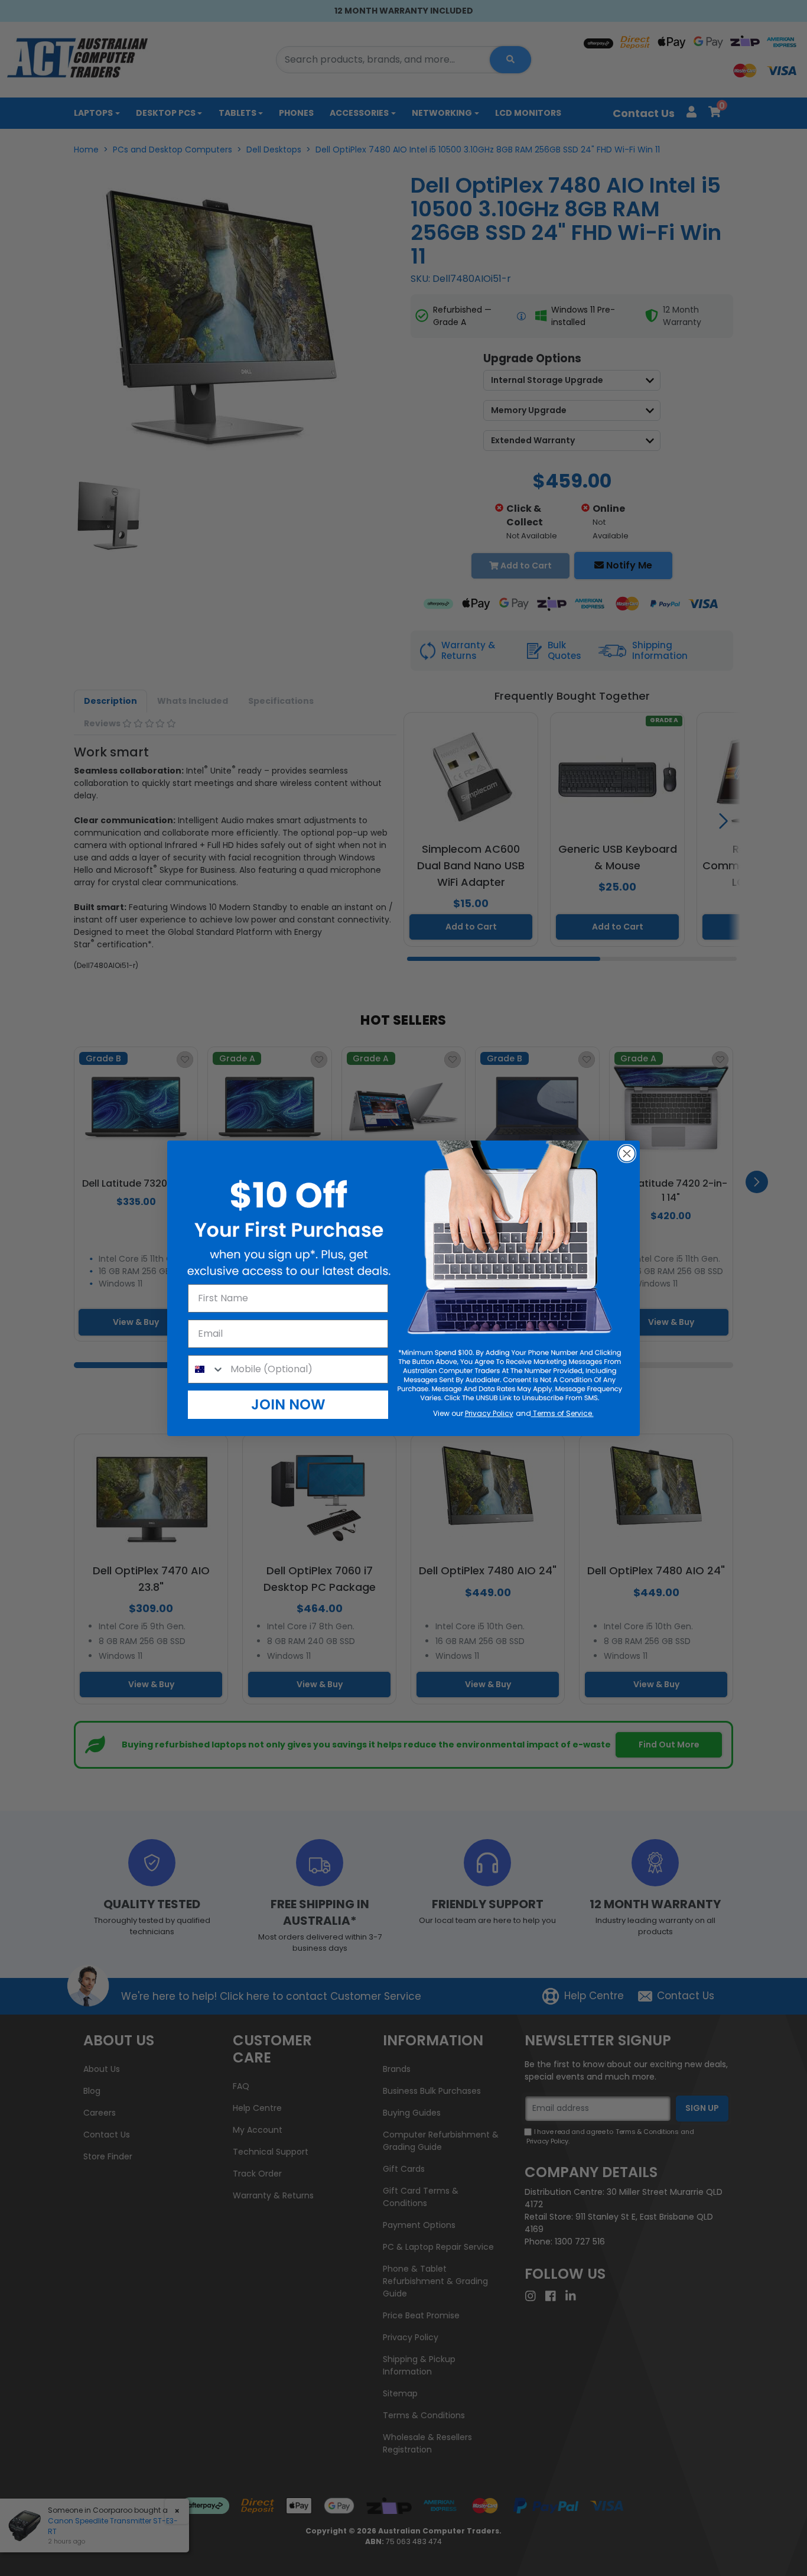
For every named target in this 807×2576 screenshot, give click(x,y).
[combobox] (206, 1369)
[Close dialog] (627, 1154)
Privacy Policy (489, 1413)
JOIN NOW (288, 1404)
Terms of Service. (562, 1413)
